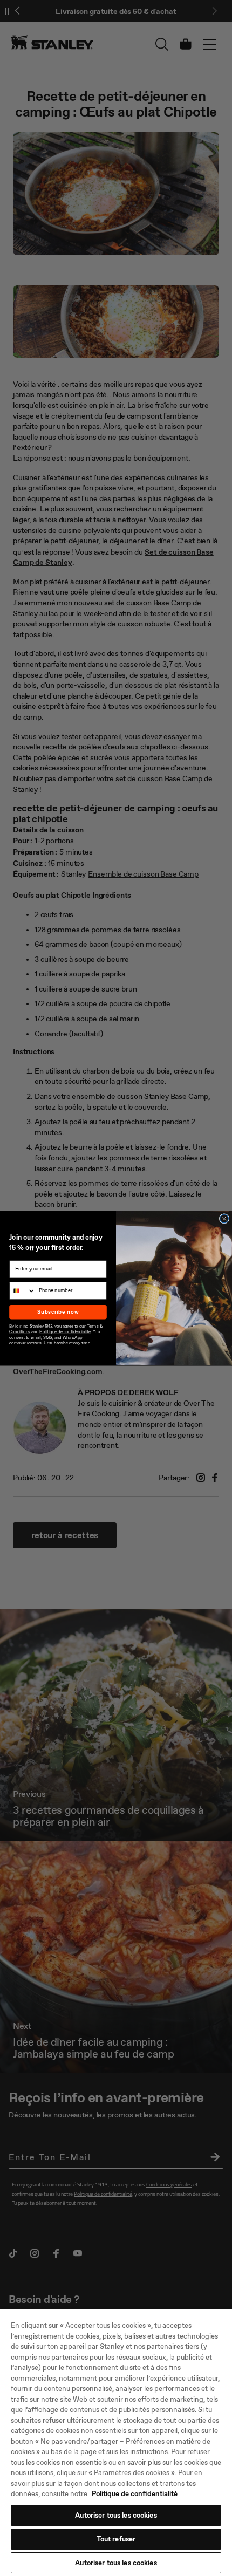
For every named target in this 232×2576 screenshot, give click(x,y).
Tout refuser (116, 2539)
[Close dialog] (224, 1219)
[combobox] (23, 1290)
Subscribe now (58, 1312)
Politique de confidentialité (135, 2494)
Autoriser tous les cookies (116, 2515)
